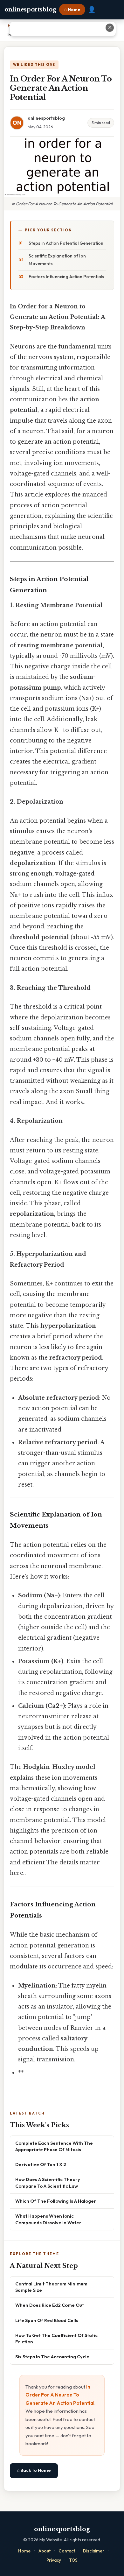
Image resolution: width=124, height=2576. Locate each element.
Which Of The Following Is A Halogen (56, 2201)
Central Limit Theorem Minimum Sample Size (51, 2287)
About (45, 2551)
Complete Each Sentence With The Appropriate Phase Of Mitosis (54, 2146)
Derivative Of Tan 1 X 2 (41, 2164)
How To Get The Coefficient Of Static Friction (56, 2338)
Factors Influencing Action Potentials (66, 277)
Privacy (54, 2560)
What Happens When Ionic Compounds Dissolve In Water (48, 2219)
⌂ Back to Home (34, 2470)
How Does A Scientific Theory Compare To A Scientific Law (48, 2182)
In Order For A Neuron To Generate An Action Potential (60, 2395)
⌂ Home (72, 10)
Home (24, 2551)
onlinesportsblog (30, 10)
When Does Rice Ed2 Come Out (50, 2305)
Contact (67, 2551)
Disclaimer (94, 2551)
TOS (73, 2560)
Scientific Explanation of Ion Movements (57, 260)
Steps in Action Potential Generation (66, 243)
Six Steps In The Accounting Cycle (52, 2357)
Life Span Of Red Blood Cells (47, 2320)
